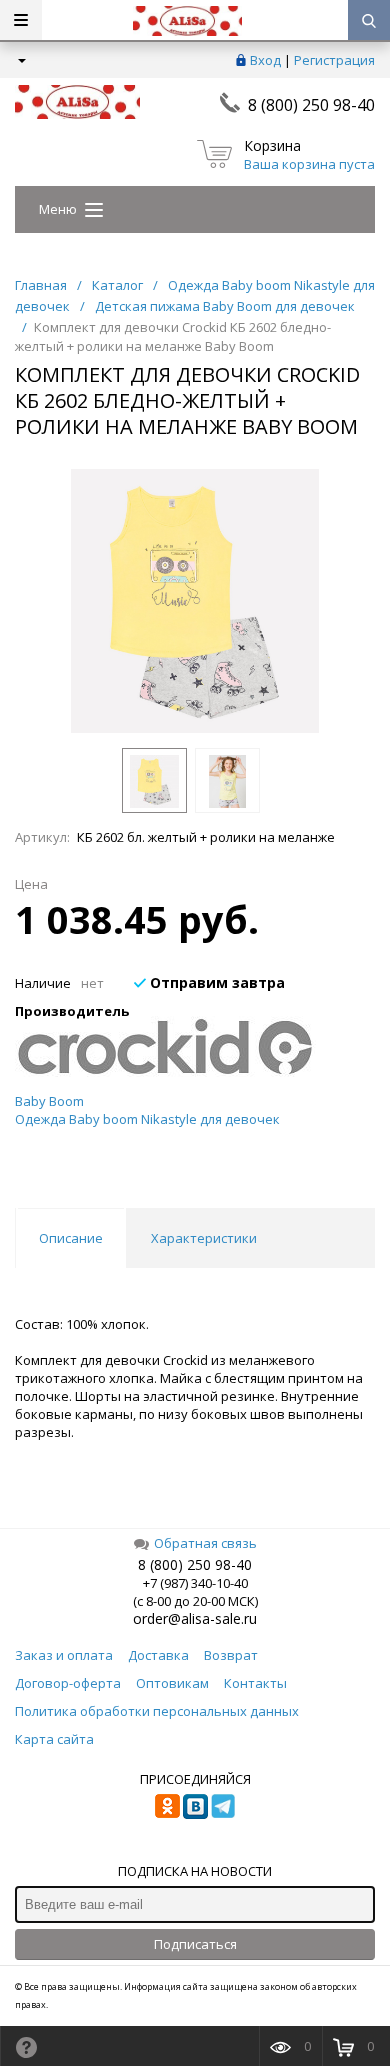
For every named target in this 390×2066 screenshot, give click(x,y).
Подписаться (195, 1944)
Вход (265, 60)
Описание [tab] (71, 1238)
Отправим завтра (215, 982)
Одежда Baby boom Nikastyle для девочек (147, 1119)
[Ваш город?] (20, 60)
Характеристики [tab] (204, 1238)
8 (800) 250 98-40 (311, 105)
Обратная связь (205, 1543)
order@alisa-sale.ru (195, 1618)
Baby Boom (49, 1101)
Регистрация (334, 60)
